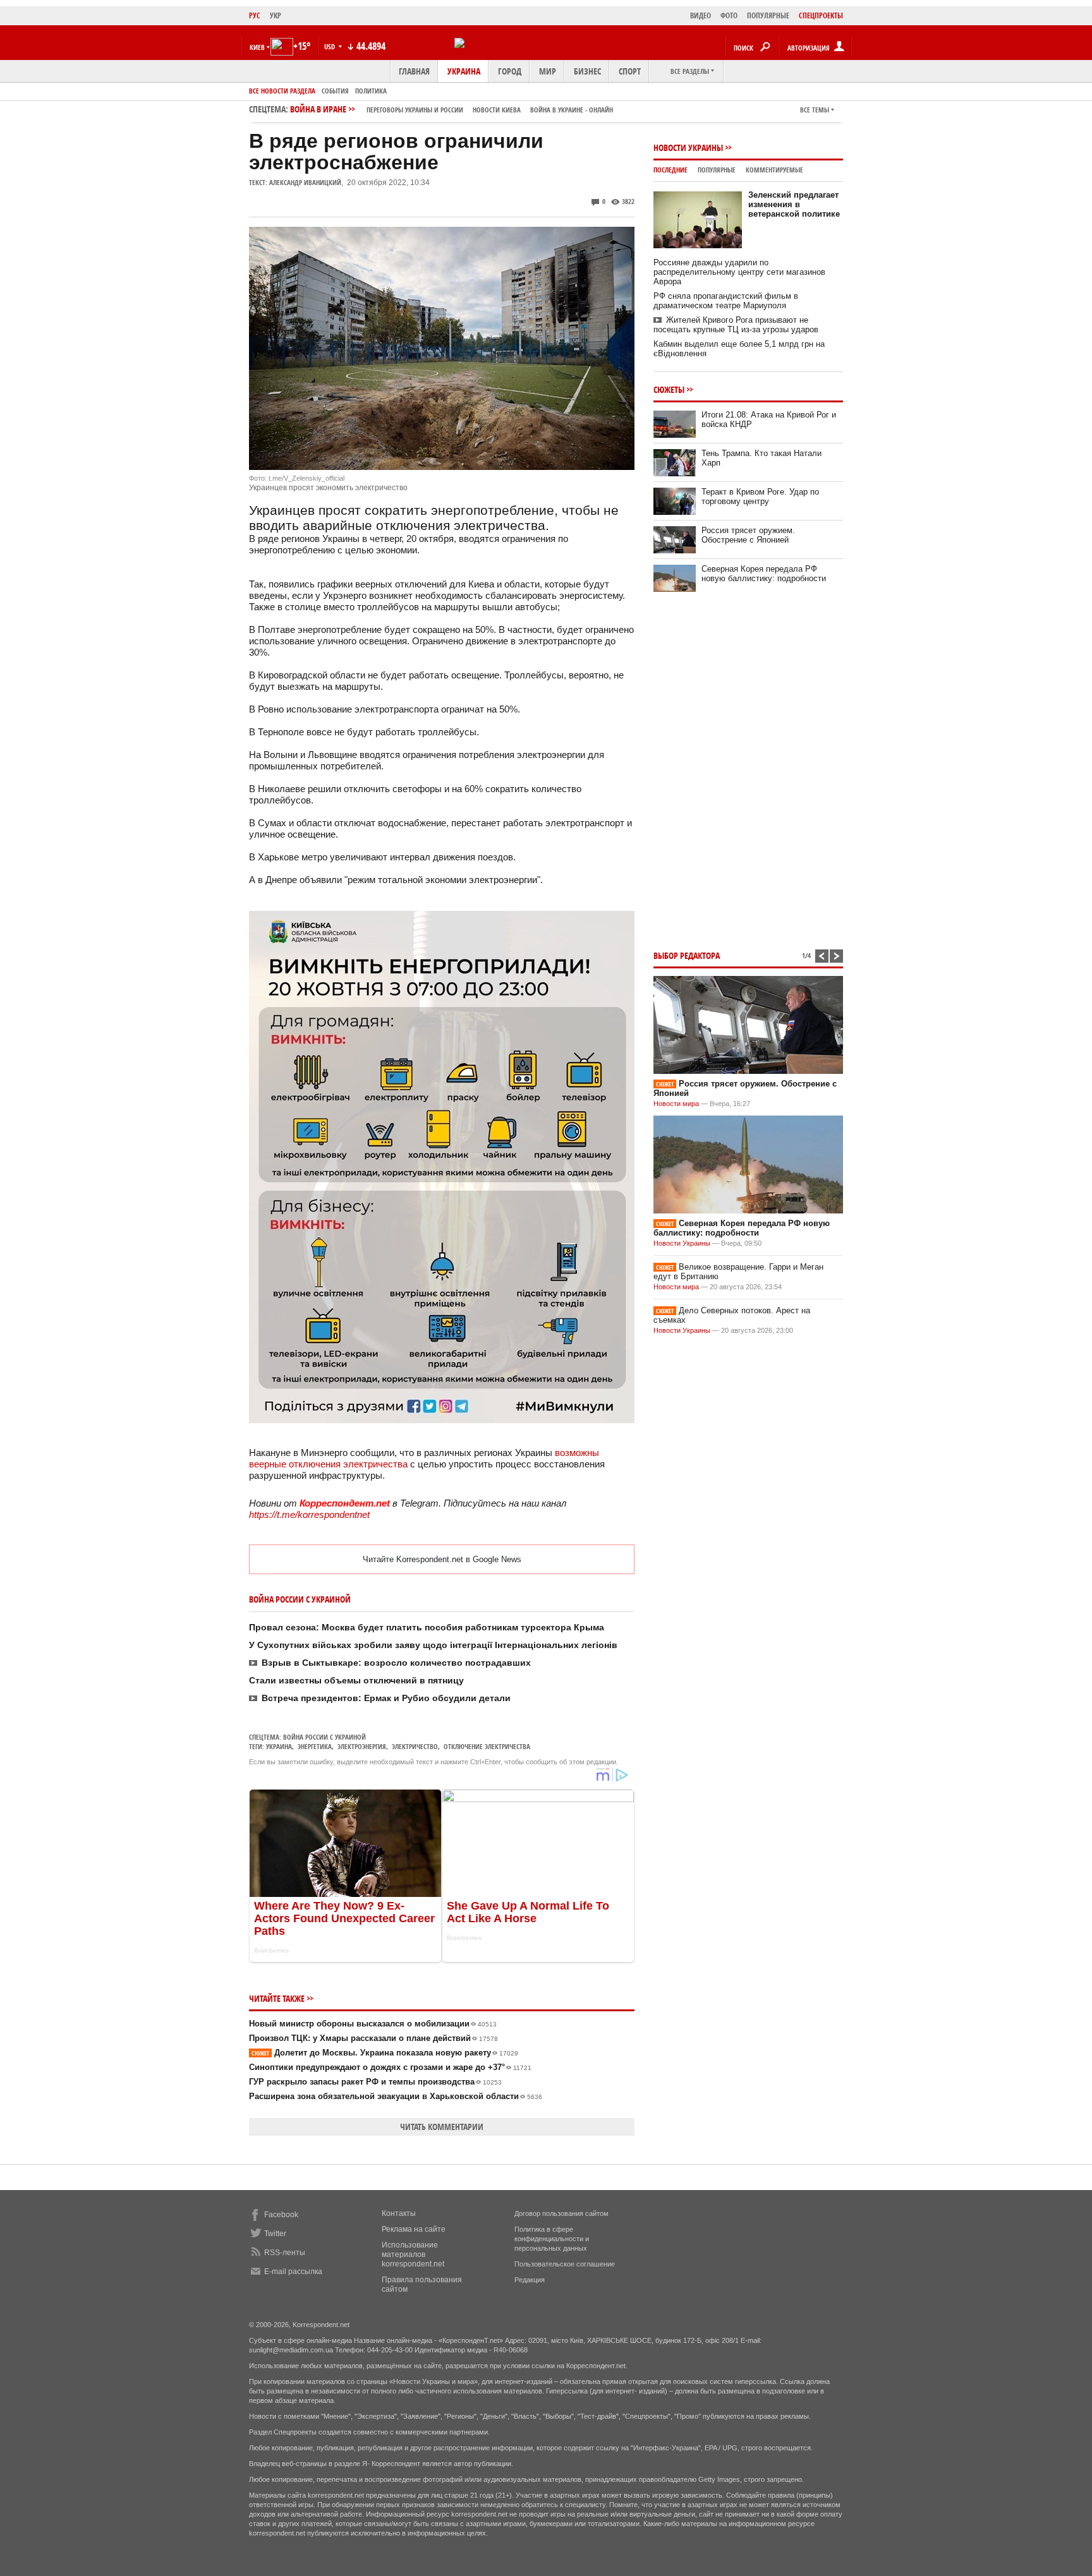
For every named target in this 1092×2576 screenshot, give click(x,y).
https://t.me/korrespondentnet (309, 1514)
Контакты (399, 2213)
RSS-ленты (285, 2253)
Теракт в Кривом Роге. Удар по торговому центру (760, 497)
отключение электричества (487, 1746)
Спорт (630, 71)
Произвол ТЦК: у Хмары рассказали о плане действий (373, 2038)
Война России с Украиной (325, 1737)
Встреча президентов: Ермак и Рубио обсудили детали (386, 1698)
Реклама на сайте (414, 2229)
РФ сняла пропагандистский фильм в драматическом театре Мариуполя (726, 301)
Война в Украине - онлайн (572, 110)
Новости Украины (688, 147)
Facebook (281, 2215)
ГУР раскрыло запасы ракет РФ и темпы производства (375, 2082)
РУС (255, 15)
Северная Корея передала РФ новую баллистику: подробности (764, 574)
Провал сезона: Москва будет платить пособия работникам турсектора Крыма (427, 1627)
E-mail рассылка (293, 2272)
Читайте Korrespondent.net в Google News (442, 1559)
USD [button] (331, 46)
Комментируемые (774, 170)
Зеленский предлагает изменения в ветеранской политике (794, 204)
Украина (464, 71)
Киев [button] (257, 47)
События (335, 91)
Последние (670, 170)
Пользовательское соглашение (565, 2264)
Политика (371, 91)
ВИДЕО (701, 15)
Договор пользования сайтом (561, 2213)
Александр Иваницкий (305, 182)
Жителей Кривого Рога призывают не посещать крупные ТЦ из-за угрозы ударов (736, 325)
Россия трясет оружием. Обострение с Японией (748, 535)
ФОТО (729, 15)
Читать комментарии (442, 2127)
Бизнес (587, 71)
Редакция (530, 2280)
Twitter (275, 2234)
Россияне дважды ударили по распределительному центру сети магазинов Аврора (739, 272)
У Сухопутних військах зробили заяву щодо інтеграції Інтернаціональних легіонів (433, 1645)
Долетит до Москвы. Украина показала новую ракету (385, 2053)
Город (510, 71)
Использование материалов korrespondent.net (413, 2254)
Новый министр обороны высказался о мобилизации (373, 2024)
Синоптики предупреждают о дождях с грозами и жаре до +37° (390, 2067)
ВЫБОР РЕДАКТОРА (687, 955)
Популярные (717, 170)
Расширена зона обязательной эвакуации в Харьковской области (396, 2096)
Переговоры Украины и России (415, 110)
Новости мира (676, 1104)
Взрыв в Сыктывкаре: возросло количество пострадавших (396, 1663)
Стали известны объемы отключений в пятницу (356, 1680)
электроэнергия (362, 1746)
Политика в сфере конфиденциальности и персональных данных (552, 2239)
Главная (414, 71)
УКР (276, 15)
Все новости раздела (282, 91)
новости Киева (497, 110)
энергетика (315, 1746)
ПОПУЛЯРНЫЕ (768, 15)
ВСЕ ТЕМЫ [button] (815, 110)
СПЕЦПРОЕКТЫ (821, 15)
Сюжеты (669, 389)
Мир (548, 71)
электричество (415, 1746)
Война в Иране (452, 109)
